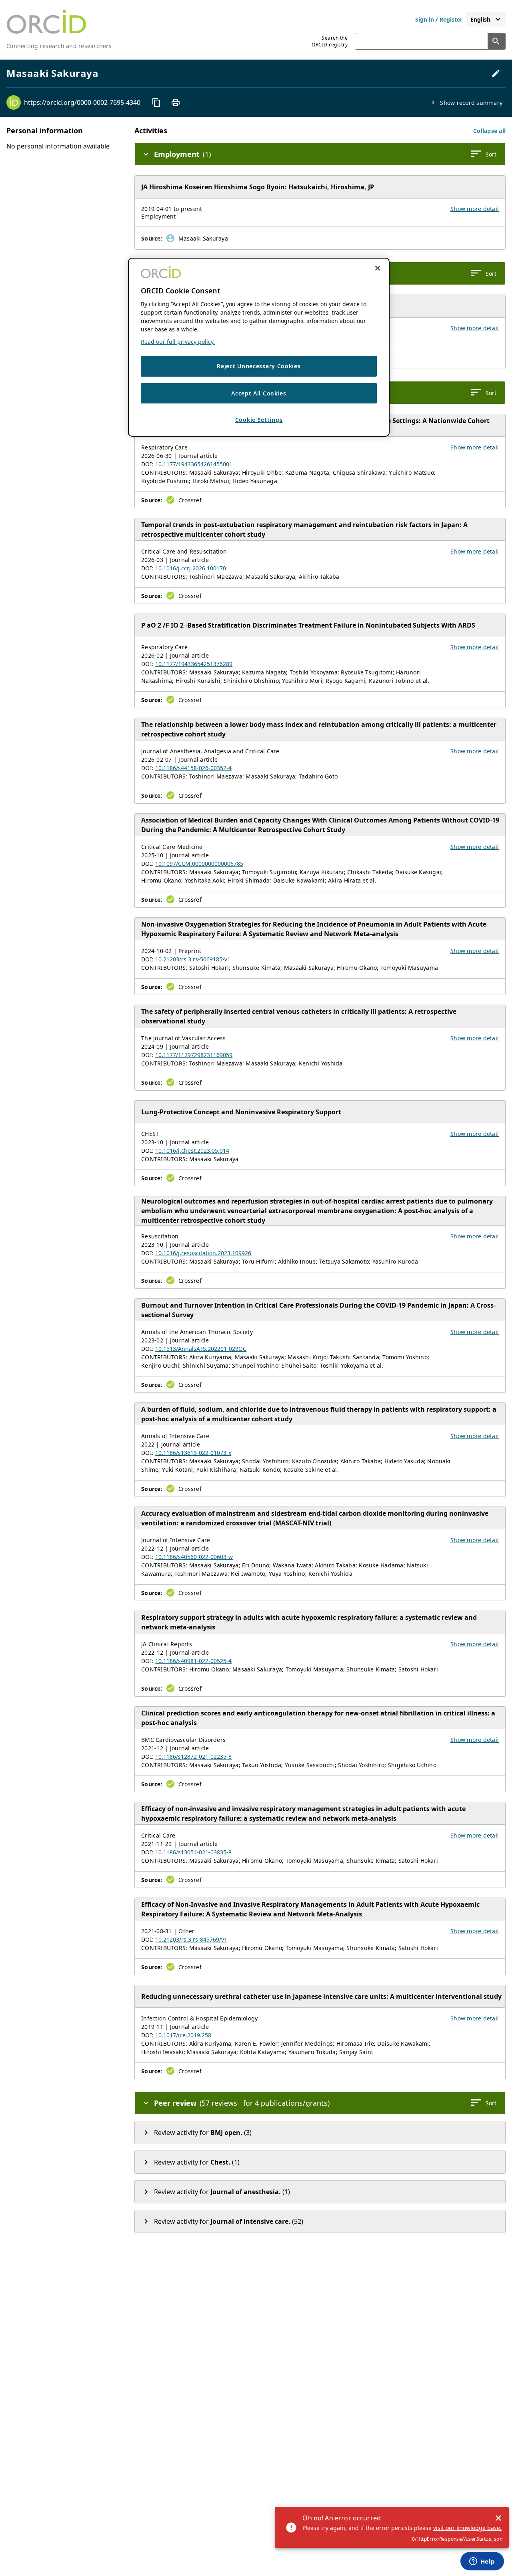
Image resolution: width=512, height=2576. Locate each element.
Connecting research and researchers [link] (59, 46)
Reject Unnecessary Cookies (259, 366)
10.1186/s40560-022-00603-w (194, 1557)
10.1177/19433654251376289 (194, 664)
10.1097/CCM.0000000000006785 (199, 864)
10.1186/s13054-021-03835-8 (193, 1852)
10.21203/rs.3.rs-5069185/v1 (193, 959)
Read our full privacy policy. (178, 342)
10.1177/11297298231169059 (194, 1055)
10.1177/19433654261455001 (194, 464)
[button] (489, 131)
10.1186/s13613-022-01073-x (193, 1453)
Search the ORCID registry (330, 41)
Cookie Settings (259, 420)
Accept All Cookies (259, 393)
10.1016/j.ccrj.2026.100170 (191, 568)
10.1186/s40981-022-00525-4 (193, 1661)
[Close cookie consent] (378, 268)
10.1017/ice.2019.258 (183, 2035)
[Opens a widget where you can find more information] (482, 2562)
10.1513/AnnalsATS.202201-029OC (201, 1349)
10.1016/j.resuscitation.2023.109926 (203, 1253)
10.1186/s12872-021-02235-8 (193, 1756)
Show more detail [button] (475, 209)
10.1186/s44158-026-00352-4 (193, 768)
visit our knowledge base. (467, 2528)
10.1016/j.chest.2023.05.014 (192, 1151)
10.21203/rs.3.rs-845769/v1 (191, 1939)
